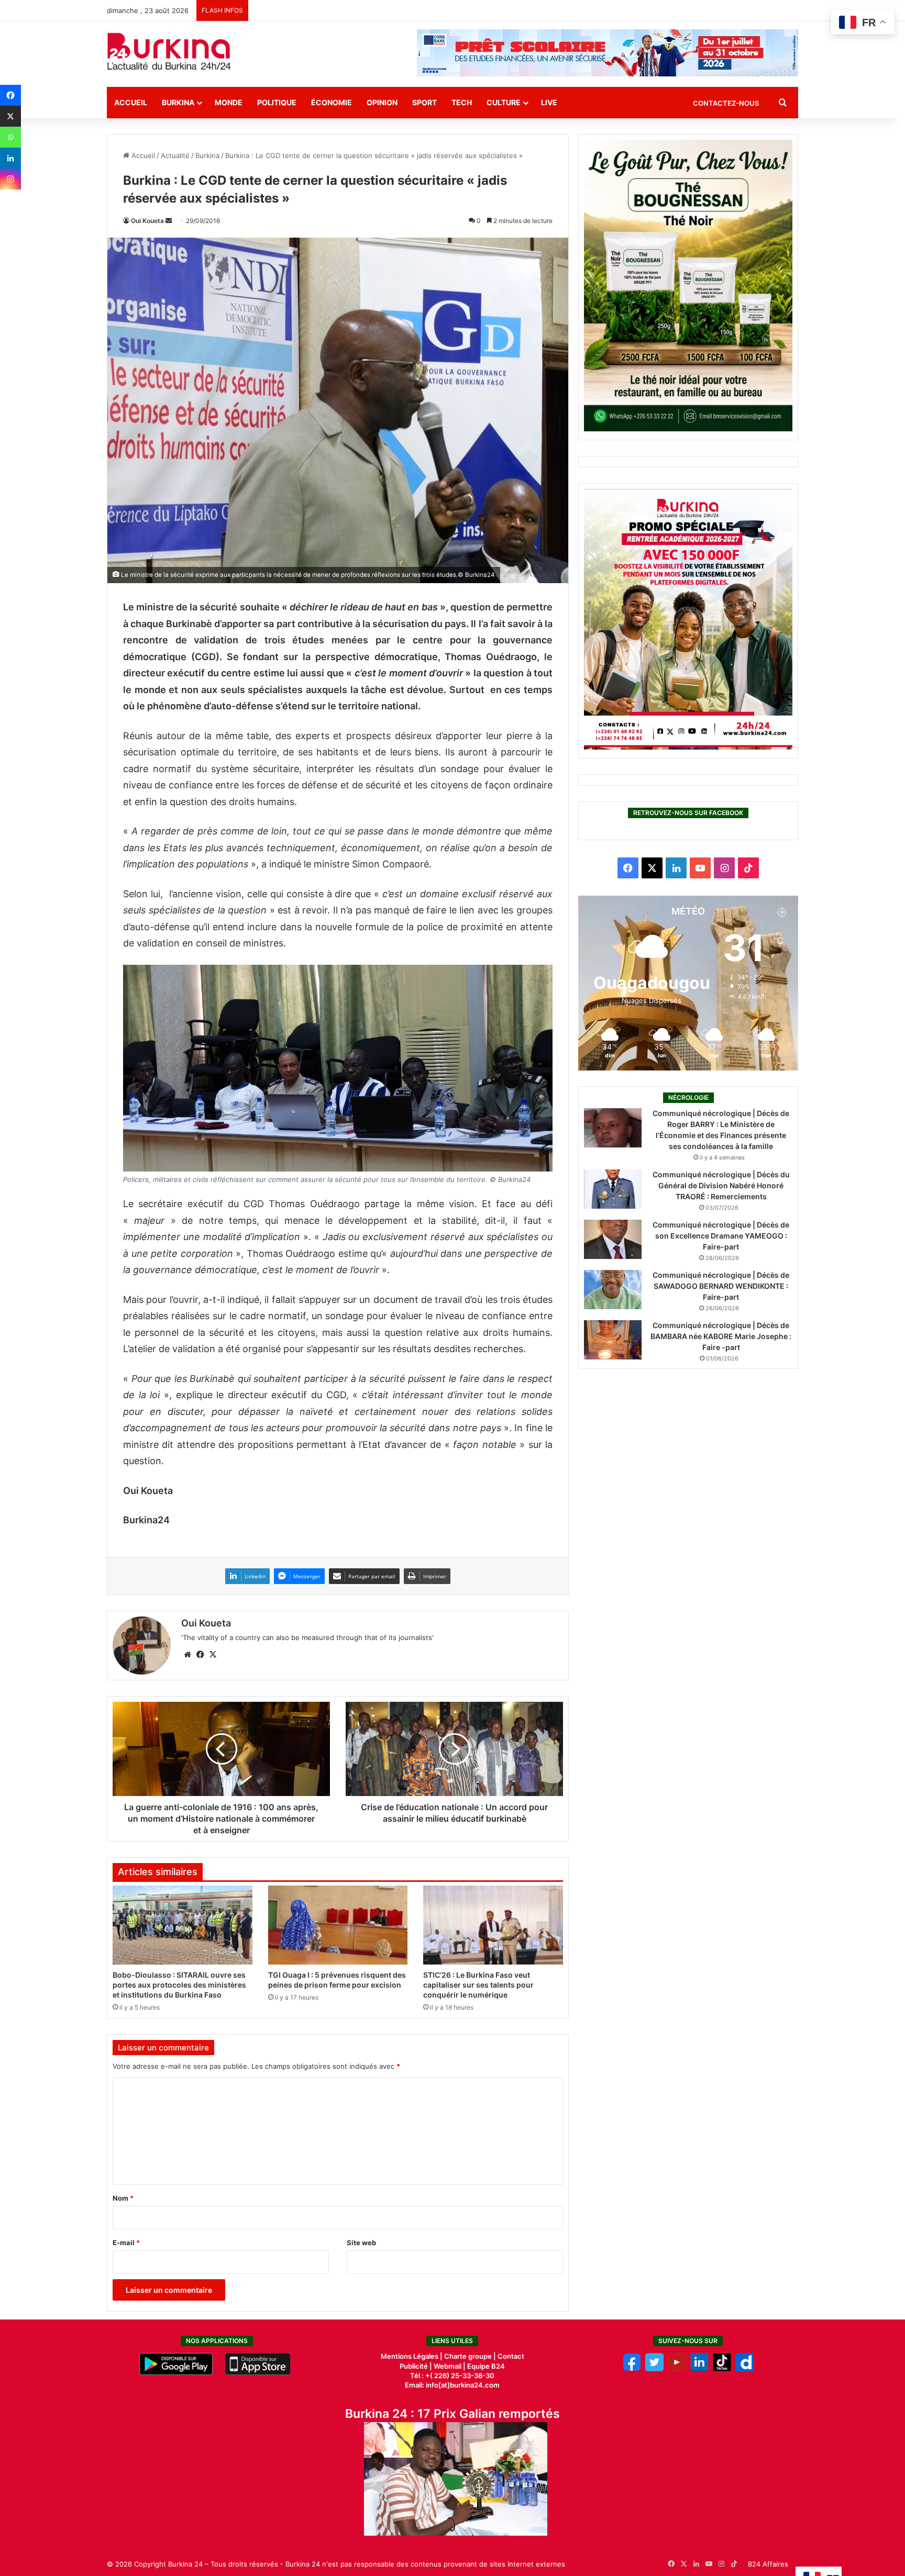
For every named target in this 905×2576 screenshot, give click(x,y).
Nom (123, 2198)
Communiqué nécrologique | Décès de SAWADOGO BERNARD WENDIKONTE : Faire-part (721, 1286)
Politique (277, 102)
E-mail (126, 2243)
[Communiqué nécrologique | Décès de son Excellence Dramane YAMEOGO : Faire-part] (613, 1239)
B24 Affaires (768, 2564)
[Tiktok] (722, 2369)
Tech (462, 102)
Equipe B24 (485, 2366)
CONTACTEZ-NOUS (726, 103)
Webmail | (450, 2366)
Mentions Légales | (412, 2356)
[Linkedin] (10, 158)
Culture (504, 102)
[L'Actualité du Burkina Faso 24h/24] (169, 51)
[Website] (187, 1655)
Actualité (175, 155)
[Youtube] (677, 2369)
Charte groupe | (471, 2356)
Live (549, 102)
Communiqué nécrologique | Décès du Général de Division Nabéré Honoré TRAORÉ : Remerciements (721, 1185)
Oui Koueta (147, 221)
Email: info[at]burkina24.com (452, 2385)
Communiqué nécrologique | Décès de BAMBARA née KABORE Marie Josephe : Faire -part (721, 1336)
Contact (511, 2356)
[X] (10, 116)
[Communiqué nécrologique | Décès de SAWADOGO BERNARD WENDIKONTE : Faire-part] (613, 1290)
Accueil (131, 102)
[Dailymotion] (744, 2369)
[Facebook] (10, 95)
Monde (229, 102)
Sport (424, 102)
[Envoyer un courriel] (169, 221)
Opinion (382, 102)
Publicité (414, 2366)
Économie (332, 102)
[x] (654, 2369)
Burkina (178, 102)
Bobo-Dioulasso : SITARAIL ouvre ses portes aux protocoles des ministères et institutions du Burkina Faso (179, 1985)
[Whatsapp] (10, 137)
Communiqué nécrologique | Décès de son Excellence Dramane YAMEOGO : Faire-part (721, 1236)
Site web (361, 2243)
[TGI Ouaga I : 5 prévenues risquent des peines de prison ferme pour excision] (338, 1925)
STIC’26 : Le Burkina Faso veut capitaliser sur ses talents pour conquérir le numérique (478, 1985)
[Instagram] (10, 179)
